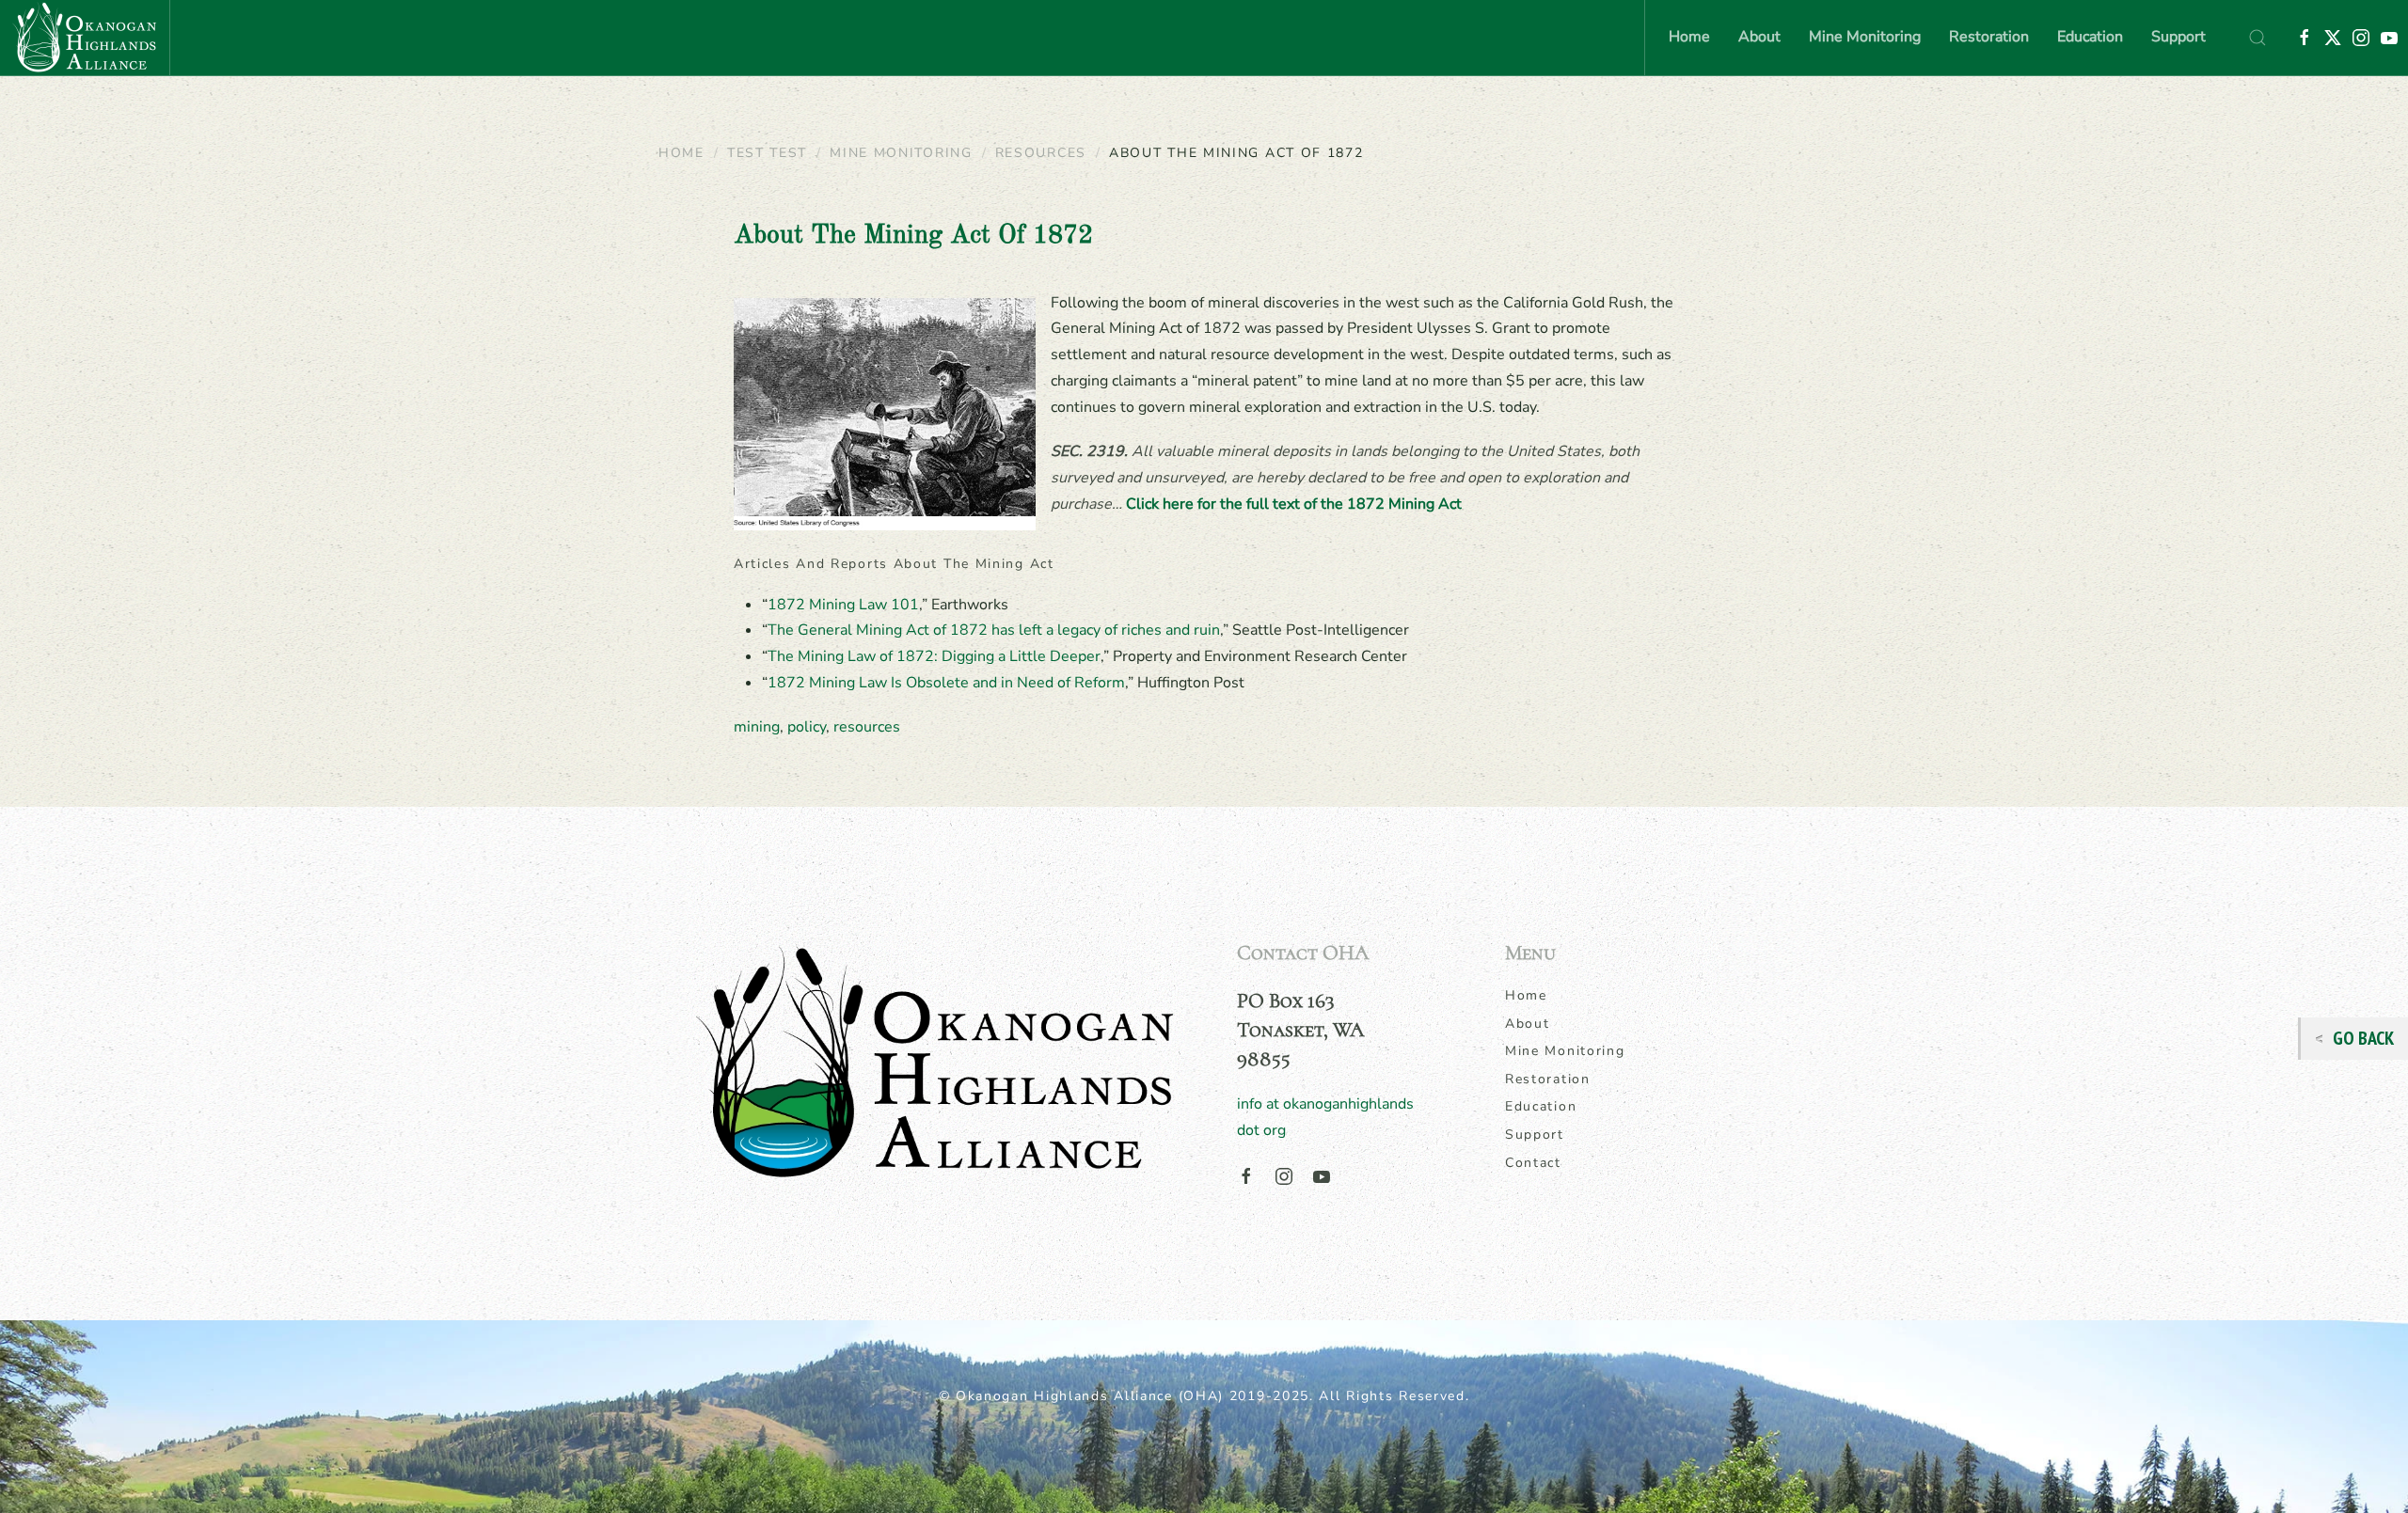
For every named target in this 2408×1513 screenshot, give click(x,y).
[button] (2257, 38)
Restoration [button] (1989, 37)
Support (2178, 37)
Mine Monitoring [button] (1865, 37)
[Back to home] (85, 38)
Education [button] (2090, 37)
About (1528, 1024)
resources (867, 727)
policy (807, 727)
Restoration (1548, 1079)
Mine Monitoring (1565, 1051)
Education (1541, 1106)
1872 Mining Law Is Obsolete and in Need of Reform (946, 683)
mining (757, 727)
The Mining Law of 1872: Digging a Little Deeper (934, 656)
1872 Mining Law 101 (843, 605)
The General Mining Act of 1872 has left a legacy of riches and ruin (994, 630)
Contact (1533, 1163)
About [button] (1759, 37)
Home (1689, 37)
